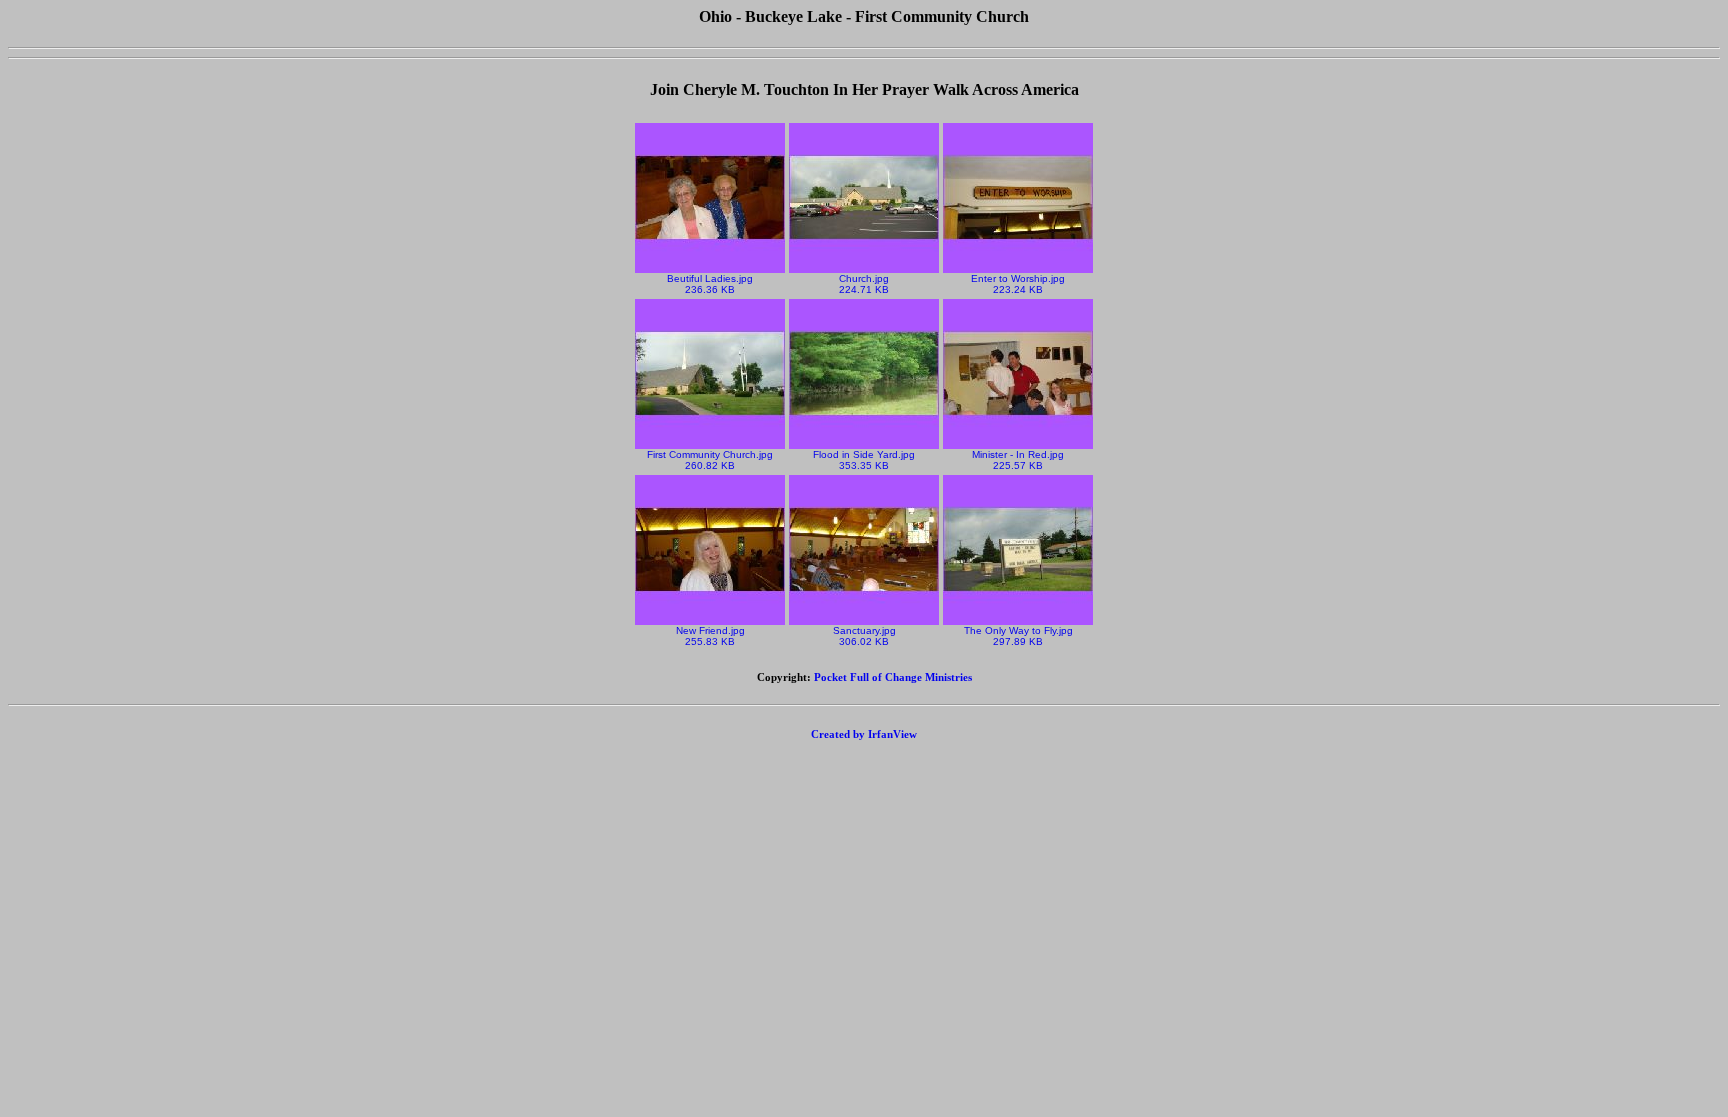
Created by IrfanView (864, 734)
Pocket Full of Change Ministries (893, 677)
